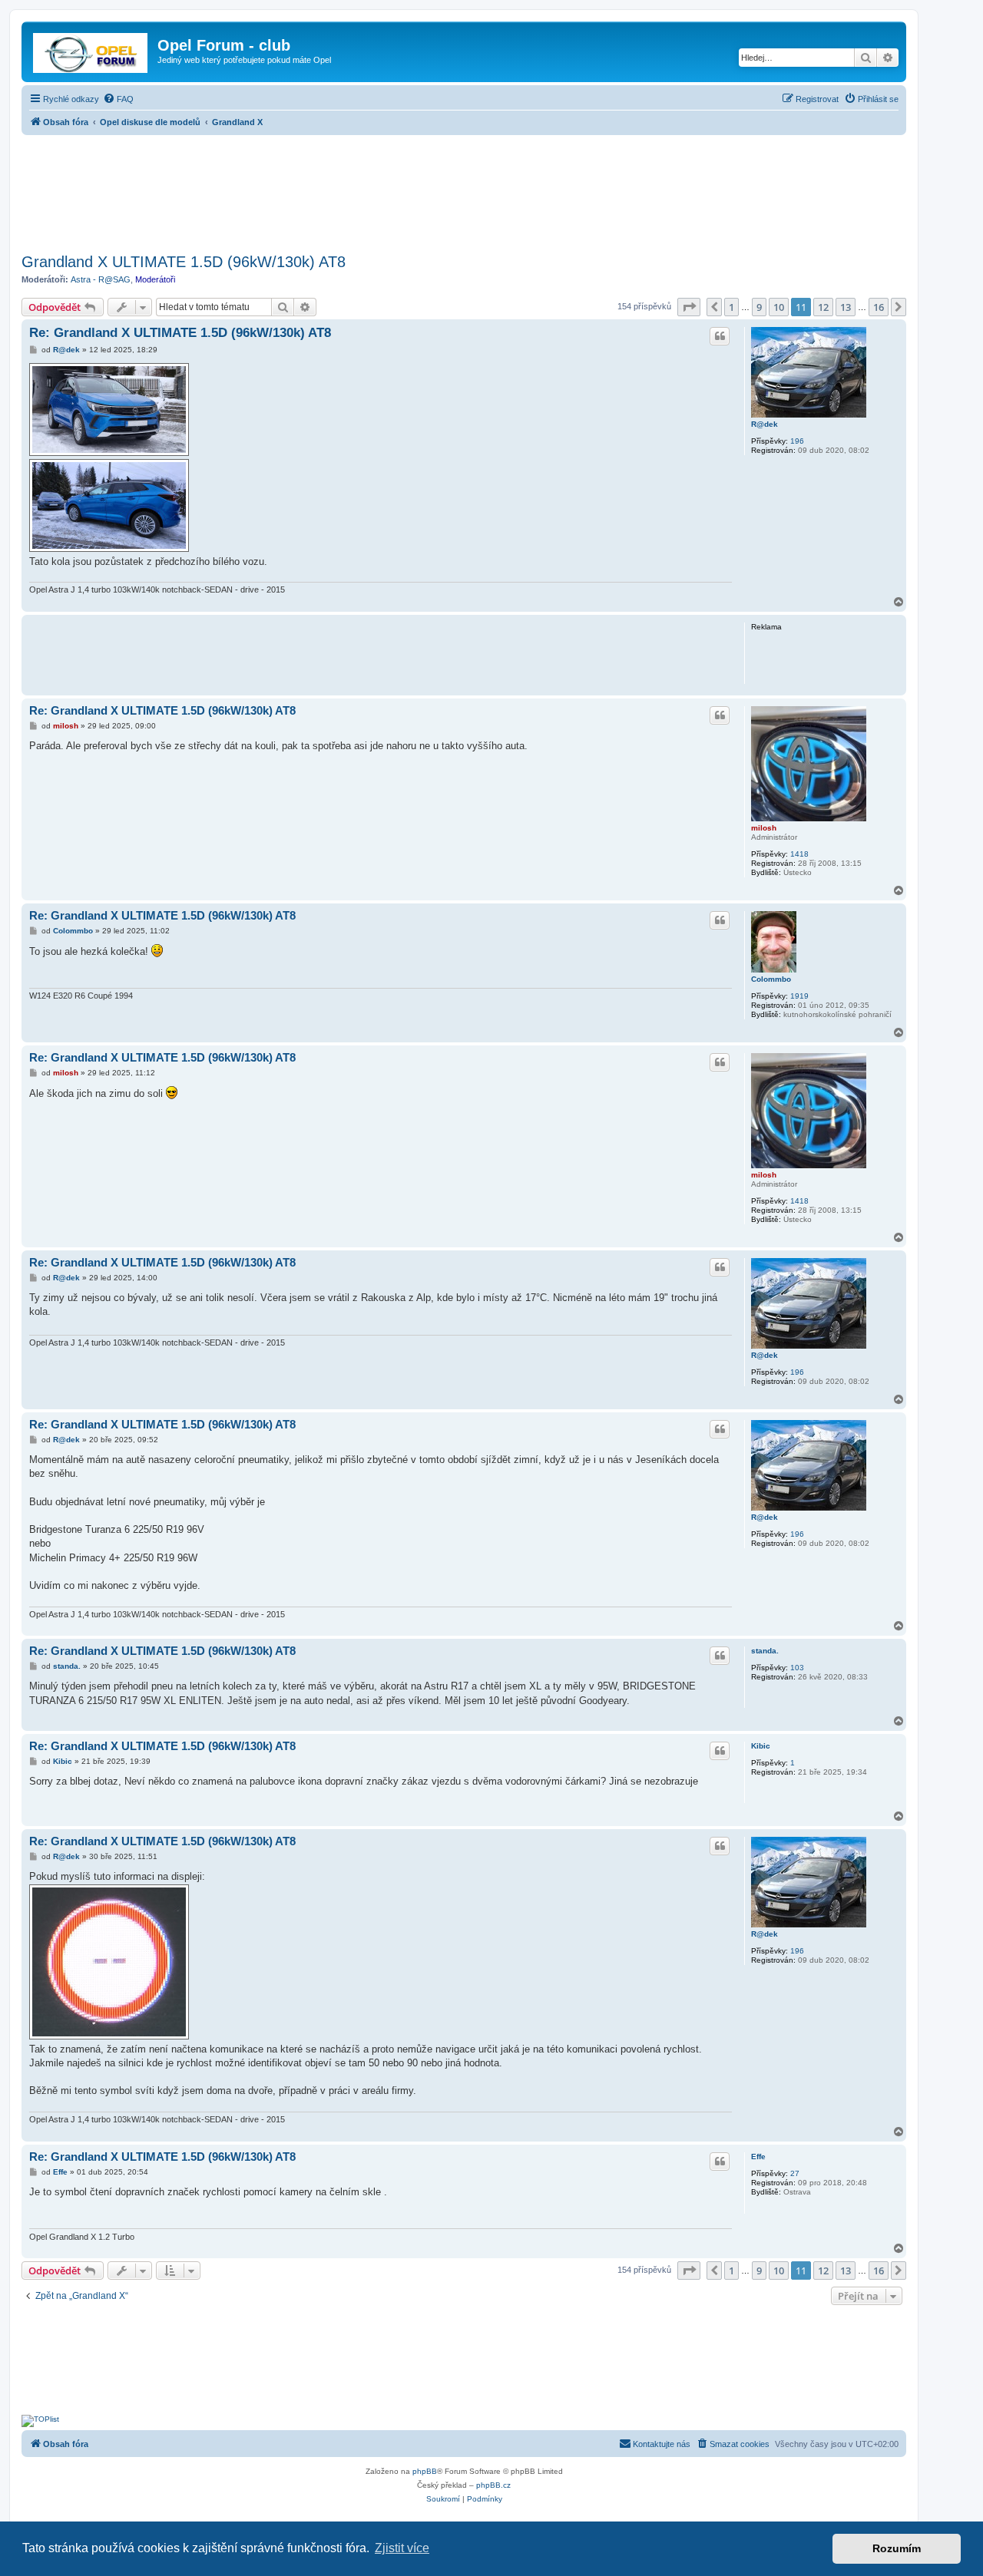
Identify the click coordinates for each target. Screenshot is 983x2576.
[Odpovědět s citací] (720, 336)
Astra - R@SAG (101, 279)
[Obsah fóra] (91, 50)
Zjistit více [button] (402, 2548)
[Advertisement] (464, 190)
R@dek (765, 424)
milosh (764, 828)
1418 (799, 854)
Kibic (761, 1746)
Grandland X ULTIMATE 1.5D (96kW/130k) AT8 (184, 262)
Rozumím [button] (897, 2548)
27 (795, 2173)
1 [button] (731, 307)
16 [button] (879, 307)
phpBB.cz (493, 2485)
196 (797, 441)
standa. (765, 1651)
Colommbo (771, 979)
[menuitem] (118, 99)
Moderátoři (155, 279)
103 (797, 1668)
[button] (689, 307)
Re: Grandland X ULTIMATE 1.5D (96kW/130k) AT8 (180, 333)
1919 (799, 996)
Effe (758, 2157)
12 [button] (823, 307)
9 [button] (759, 307)
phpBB (425, 2471)
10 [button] (779, 307)
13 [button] (846, 307)
